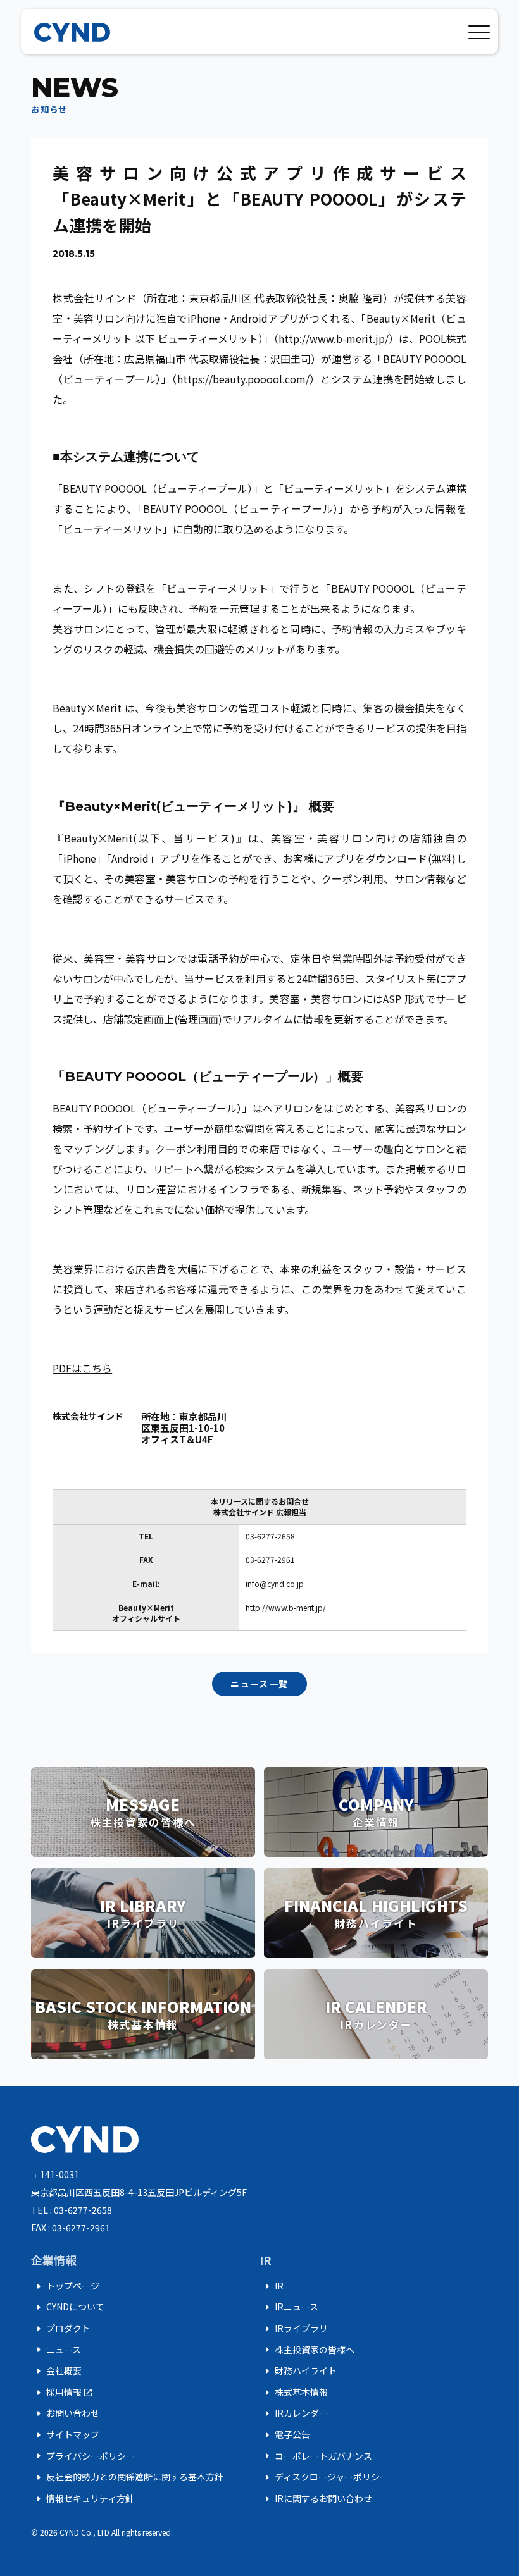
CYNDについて (68, 2307)
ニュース (56, 2350)
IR (272, 2286)
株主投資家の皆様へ (307, 2350)
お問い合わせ (65, 2413)
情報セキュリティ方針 (83, 2499)
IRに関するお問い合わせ (316, 2499)
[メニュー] (479, 30)
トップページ (65, 2286)
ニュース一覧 (259, 1684)
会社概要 (56, 2371)
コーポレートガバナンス (316, 2456)
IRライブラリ (294, 2329)
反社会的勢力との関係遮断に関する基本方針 (127, 2477)
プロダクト (61, 2329)
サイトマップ (65, 2435)
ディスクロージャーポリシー (324, 2477)
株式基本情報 (294, 2393)
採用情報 (62, 2393)
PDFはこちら (82, 1368)
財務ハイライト (298, 2371)
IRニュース (289, 2307)
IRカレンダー (294, 2413)
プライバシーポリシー (83, 2456)
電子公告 (285, 2435)
